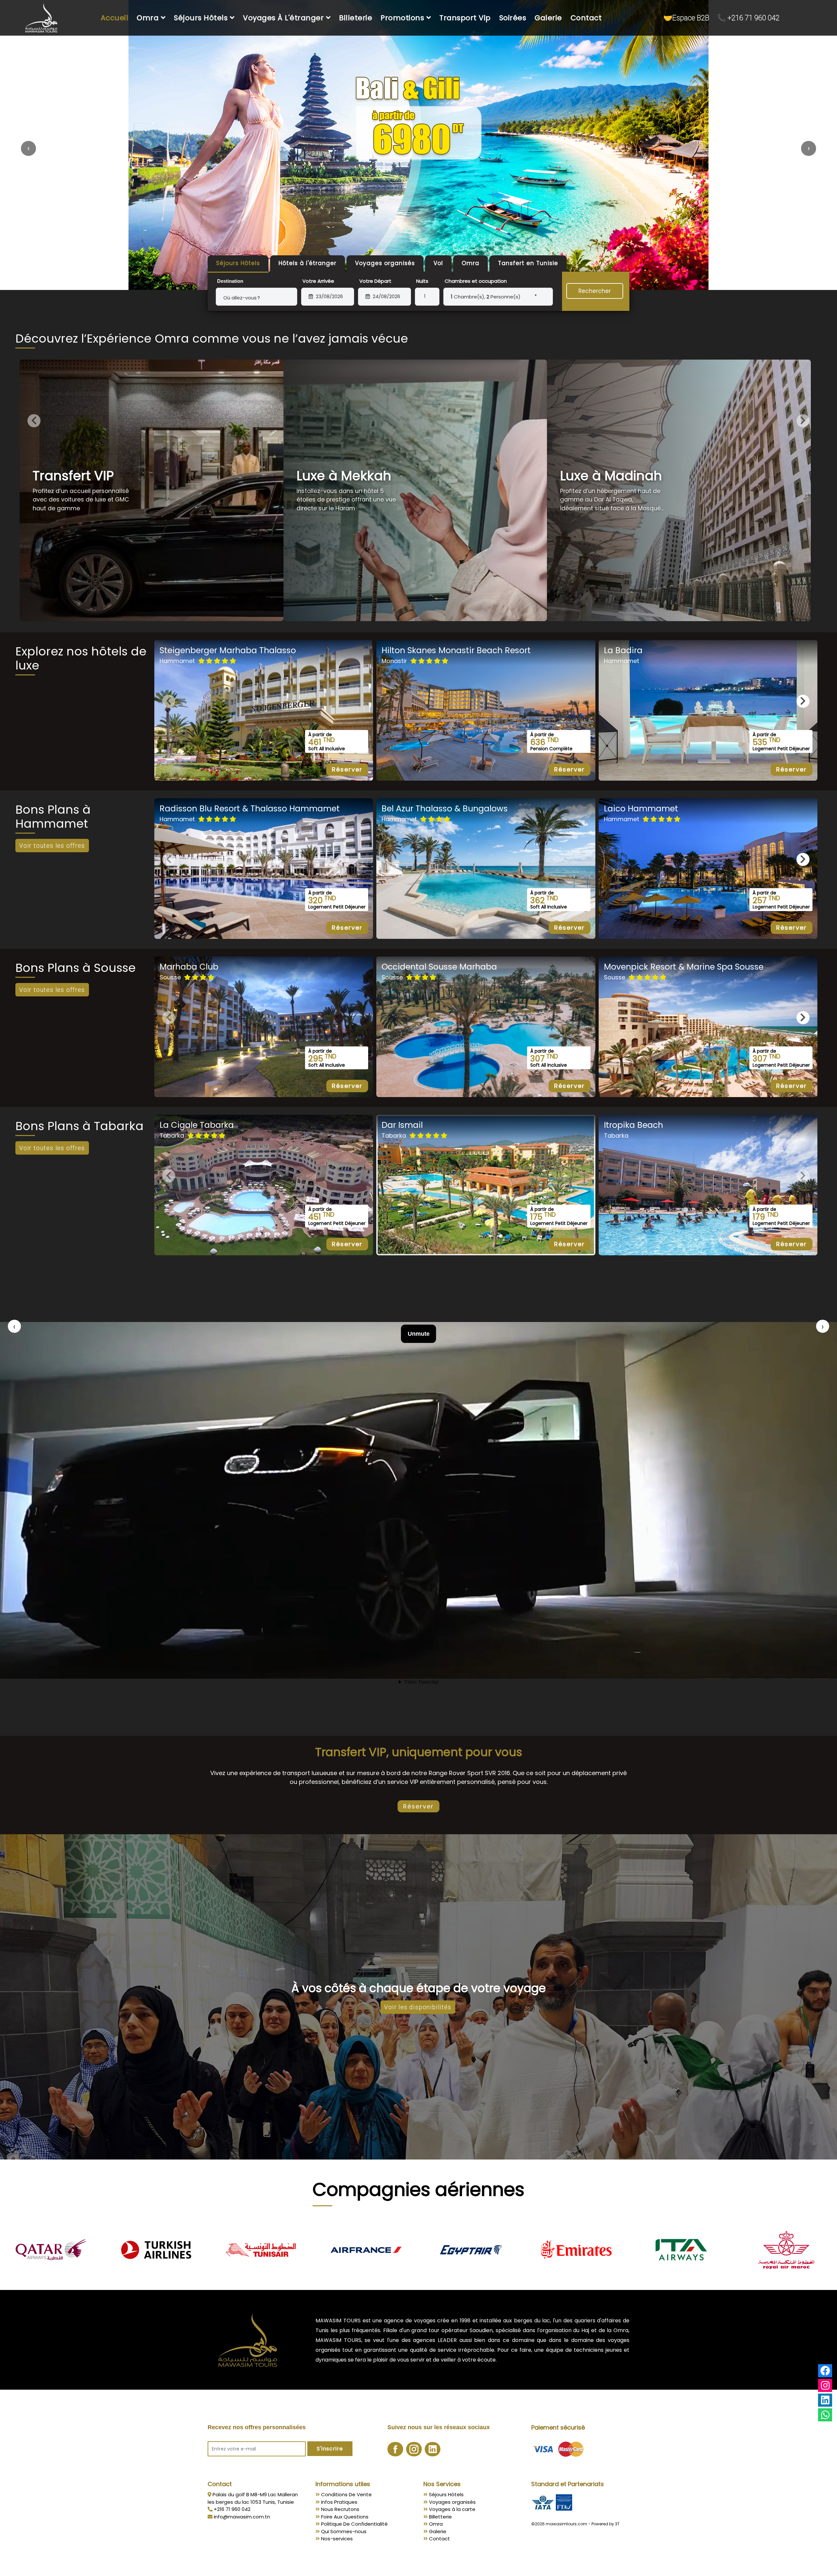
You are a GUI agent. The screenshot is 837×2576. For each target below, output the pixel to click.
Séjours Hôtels (446, 2494)
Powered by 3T (606, 2524)
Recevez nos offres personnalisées (257, 2427)
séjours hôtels (202, 18)
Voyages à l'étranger (284, 18)
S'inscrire (330, 2449)
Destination (230, 281)
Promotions (403, 18)
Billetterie (440, 2517)
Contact (586, 18)
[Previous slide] (34, 421)
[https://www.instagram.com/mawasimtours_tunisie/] (825, 2385)
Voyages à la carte (452, 2509)
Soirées (513, 18)
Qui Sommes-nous (343, 2531)
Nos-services (336, 2539)
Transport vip (465, 18)
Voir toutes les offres (52, 846)
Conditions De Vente (346, 2494)
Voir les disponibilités (418, 2007)
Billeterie (356, 18)
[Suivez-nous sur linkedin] (433, 2451)
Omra (149, 18)
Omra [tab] (470, 263)
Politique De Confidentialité (354, 2524)
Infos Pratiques (339, 2502)
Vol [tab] (438, 263)
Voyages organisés (452, 2502)
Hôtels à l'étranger (307, 263)
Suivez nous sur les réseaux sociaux (439, 2427)
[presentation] (28, 148)
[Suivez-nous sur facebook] (396, 2451)
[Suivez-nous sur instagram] (415, 2451)
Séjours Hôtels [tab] (238, 263)
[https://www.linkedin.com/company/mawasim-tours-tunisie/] (825, 2400)
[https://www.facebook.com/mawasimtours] (825, 2371)
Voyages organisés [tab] (385, 263)
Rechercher (595, 291)
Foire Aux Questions (344, 2517)
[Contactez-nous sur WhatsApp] (825, 2416)
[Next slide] (803, 421)
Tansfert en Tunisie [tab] (528, 263)
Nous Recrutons (340, 2509)
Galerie (548, 18)
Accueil (115, 18)
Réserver (347, 769)
